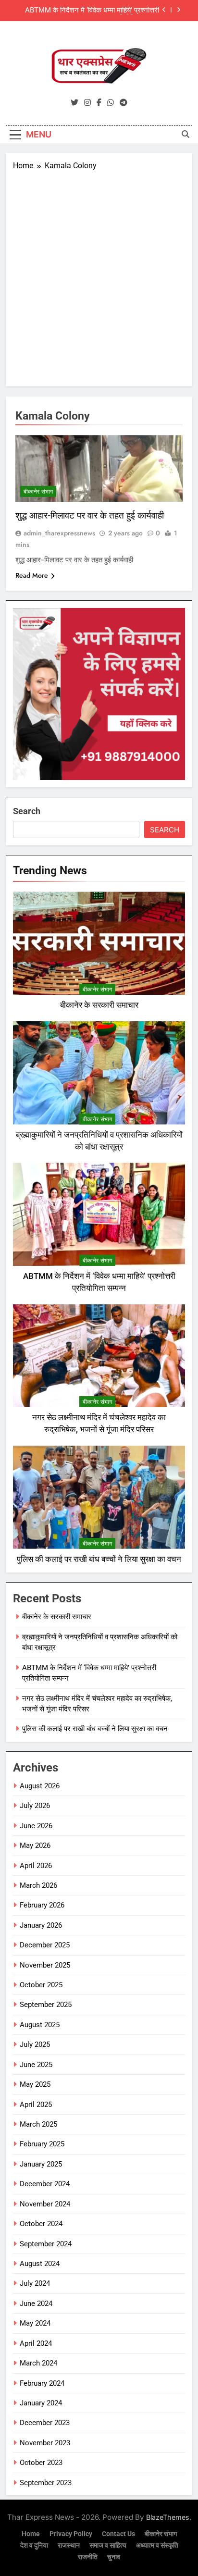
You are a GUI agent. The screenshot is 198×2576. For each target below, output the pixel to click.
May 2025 (35, 2084)
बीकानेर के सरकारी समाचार (99, 1005)
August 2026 (40, 1786)
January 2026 (41, 1925)
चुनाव (114, 2557)
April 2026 (36, 1866)
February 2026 (42, 1905)
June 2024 (36, 2304)
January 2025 (41, 2164)
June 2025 (36, 2065)
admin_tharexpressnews (59, 533)
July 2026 (35, 1806)
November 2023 (45, 2443)
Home (31, 2534)
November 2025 (45, 1965)
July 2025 (35, 2044)
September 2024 (46, 2244)
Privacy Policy (71, 2534)
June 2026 (36, 1826)
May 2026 (35, 1845)
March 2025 (38, 2124)
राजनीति (88, 2557)
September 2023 (46, 2483)
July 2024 (35, 2283)
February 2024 (42, 2383)
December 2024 (45, 2184)
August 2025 (40, 2025)
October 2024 (41, 2224)
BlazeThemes (168, 2517)
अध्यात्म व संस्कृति (157, 2545)
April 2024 (36, 2343)
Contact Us (118, 2534)
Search (27, 811)
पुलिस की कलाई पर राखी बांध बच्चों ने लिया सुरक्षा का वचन (99, 1559)
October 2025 (41, 1985)
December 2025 (45, 1945)
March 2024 (38, 2363)
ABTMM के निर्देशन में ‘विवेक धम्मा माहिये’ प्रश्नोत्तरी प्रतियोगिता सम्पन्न (92, 7)
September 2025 (46, 2005)
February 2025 (42, 2144)
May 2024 (35, 2323)
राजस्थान (69, 2545)
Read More (32, 575)
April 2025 (36, 2105)
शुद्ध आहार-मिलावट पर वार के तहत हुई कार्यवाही (90, 515)
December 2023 (45, 2423)
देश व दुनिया (34, 2545)
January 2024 (41, 2403)
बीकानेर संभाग (38, 492)
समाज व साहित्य (108, 2545)
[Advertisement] (99, 275)
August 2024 (40, 2264)
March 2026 (38, 1885)
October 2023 (41, 2463)
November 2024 (45, 2204)
